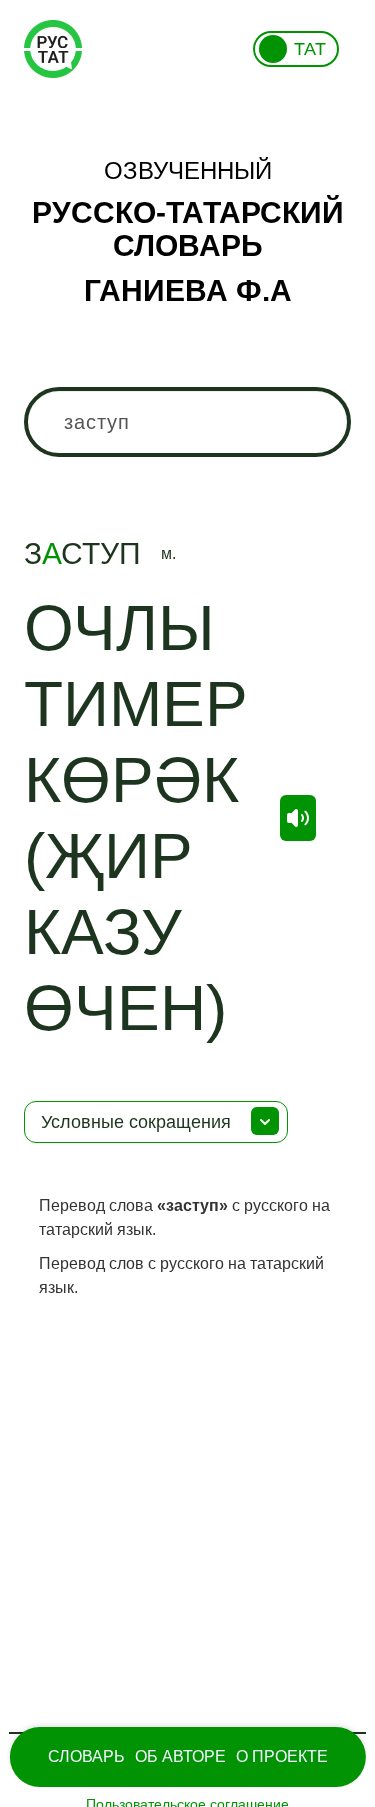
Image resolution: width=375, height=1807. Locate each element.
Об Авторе (180, 1756)
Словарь (86, 1756)
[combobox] (187, 422)
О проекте (282, 1756)
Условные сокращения (136, 1122)
